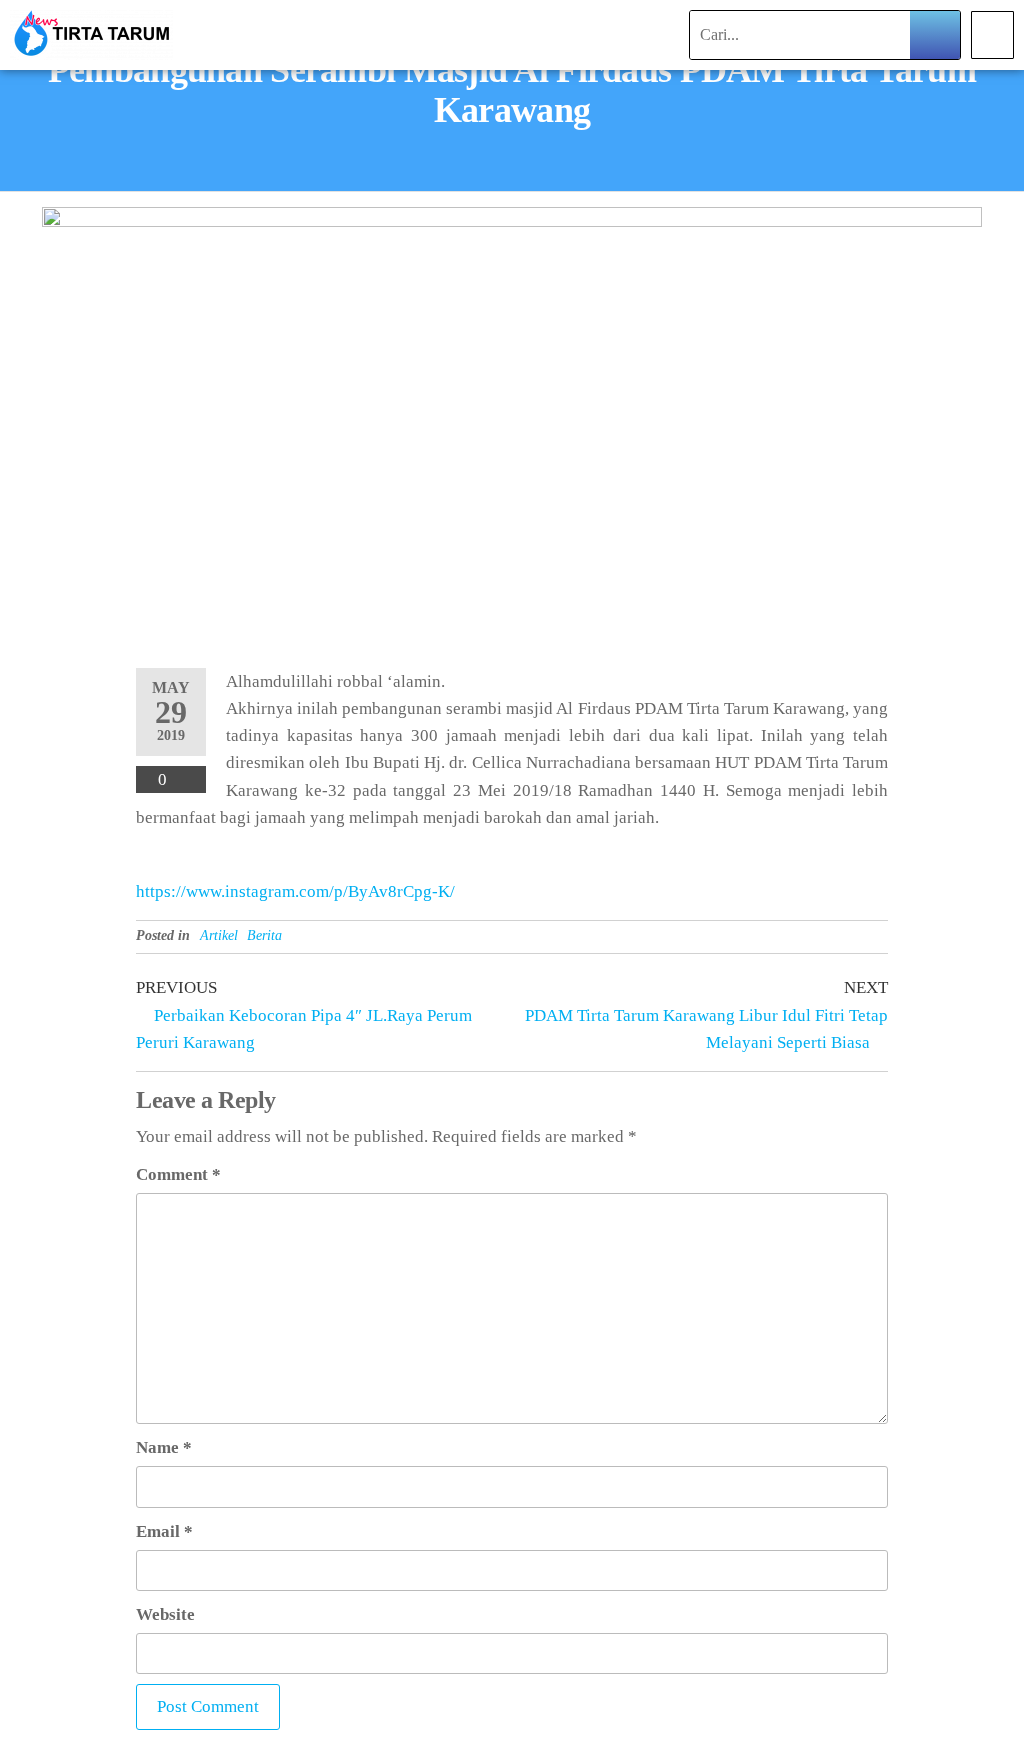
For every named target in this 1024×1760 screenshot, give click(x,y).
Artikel (219, 935)
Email (164, 1531)
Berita (264, 935)
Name (164, 1447)
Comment (178, 1174)
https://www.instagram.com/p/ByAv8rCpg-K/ (295, 891)
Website (165, 1614)
